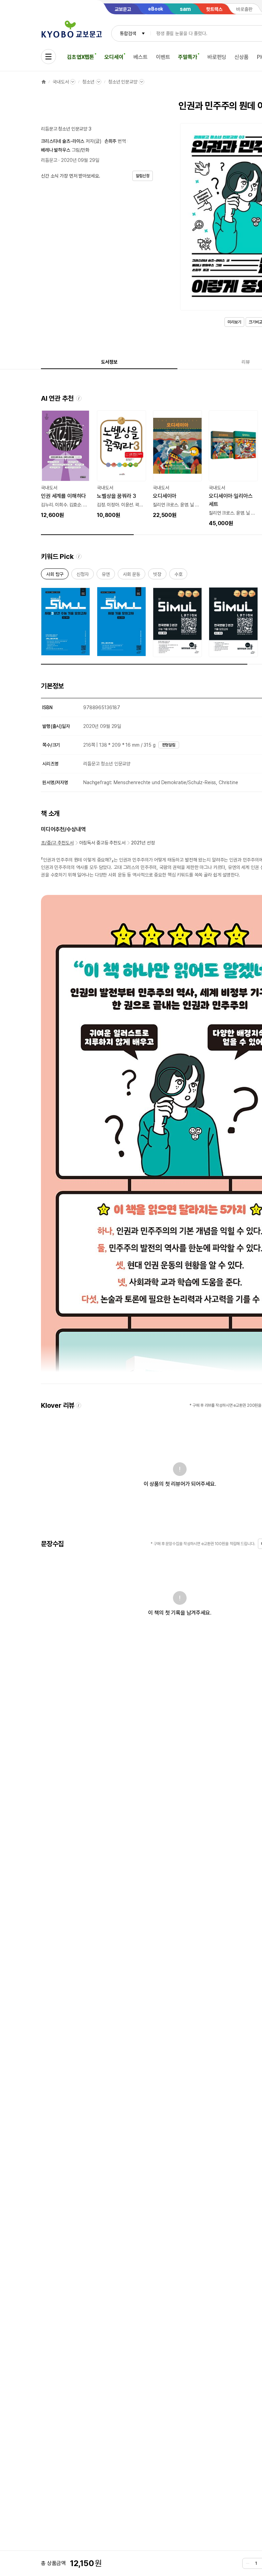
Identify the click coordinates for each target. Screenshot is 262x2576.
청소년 (88, 82)
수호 (178, 575)
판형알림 (169, 745)
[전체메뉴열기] (48, 57)
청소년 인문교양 (123, 82)
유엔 (106, 575)
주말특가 (187, 57)
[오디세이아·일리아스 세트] (233, 469)
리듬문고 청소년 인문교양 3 (66, 129)
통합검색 (128, 33)
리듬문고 (49, 160)
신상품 (242, 57)
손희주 (111, 141)
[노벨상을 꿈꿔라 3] (121, 465)
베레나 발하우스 (56, 150)
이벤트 (163, 57)
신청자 (83, 575)
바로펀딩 (217, 57)
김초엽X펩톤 (81, 57)
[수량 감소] (248, 2563)
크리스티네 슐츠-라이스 (63, 141)
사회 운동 (132, 575)
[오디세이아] (177, 465)
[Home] (44, 82)
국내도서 (61, 82)
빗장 (157, 575)
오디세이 (114, 57)
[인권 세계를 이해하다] (65, 465)
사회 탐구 (55, 575)
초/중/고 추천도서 (57, 843)
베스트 (141, 57)
